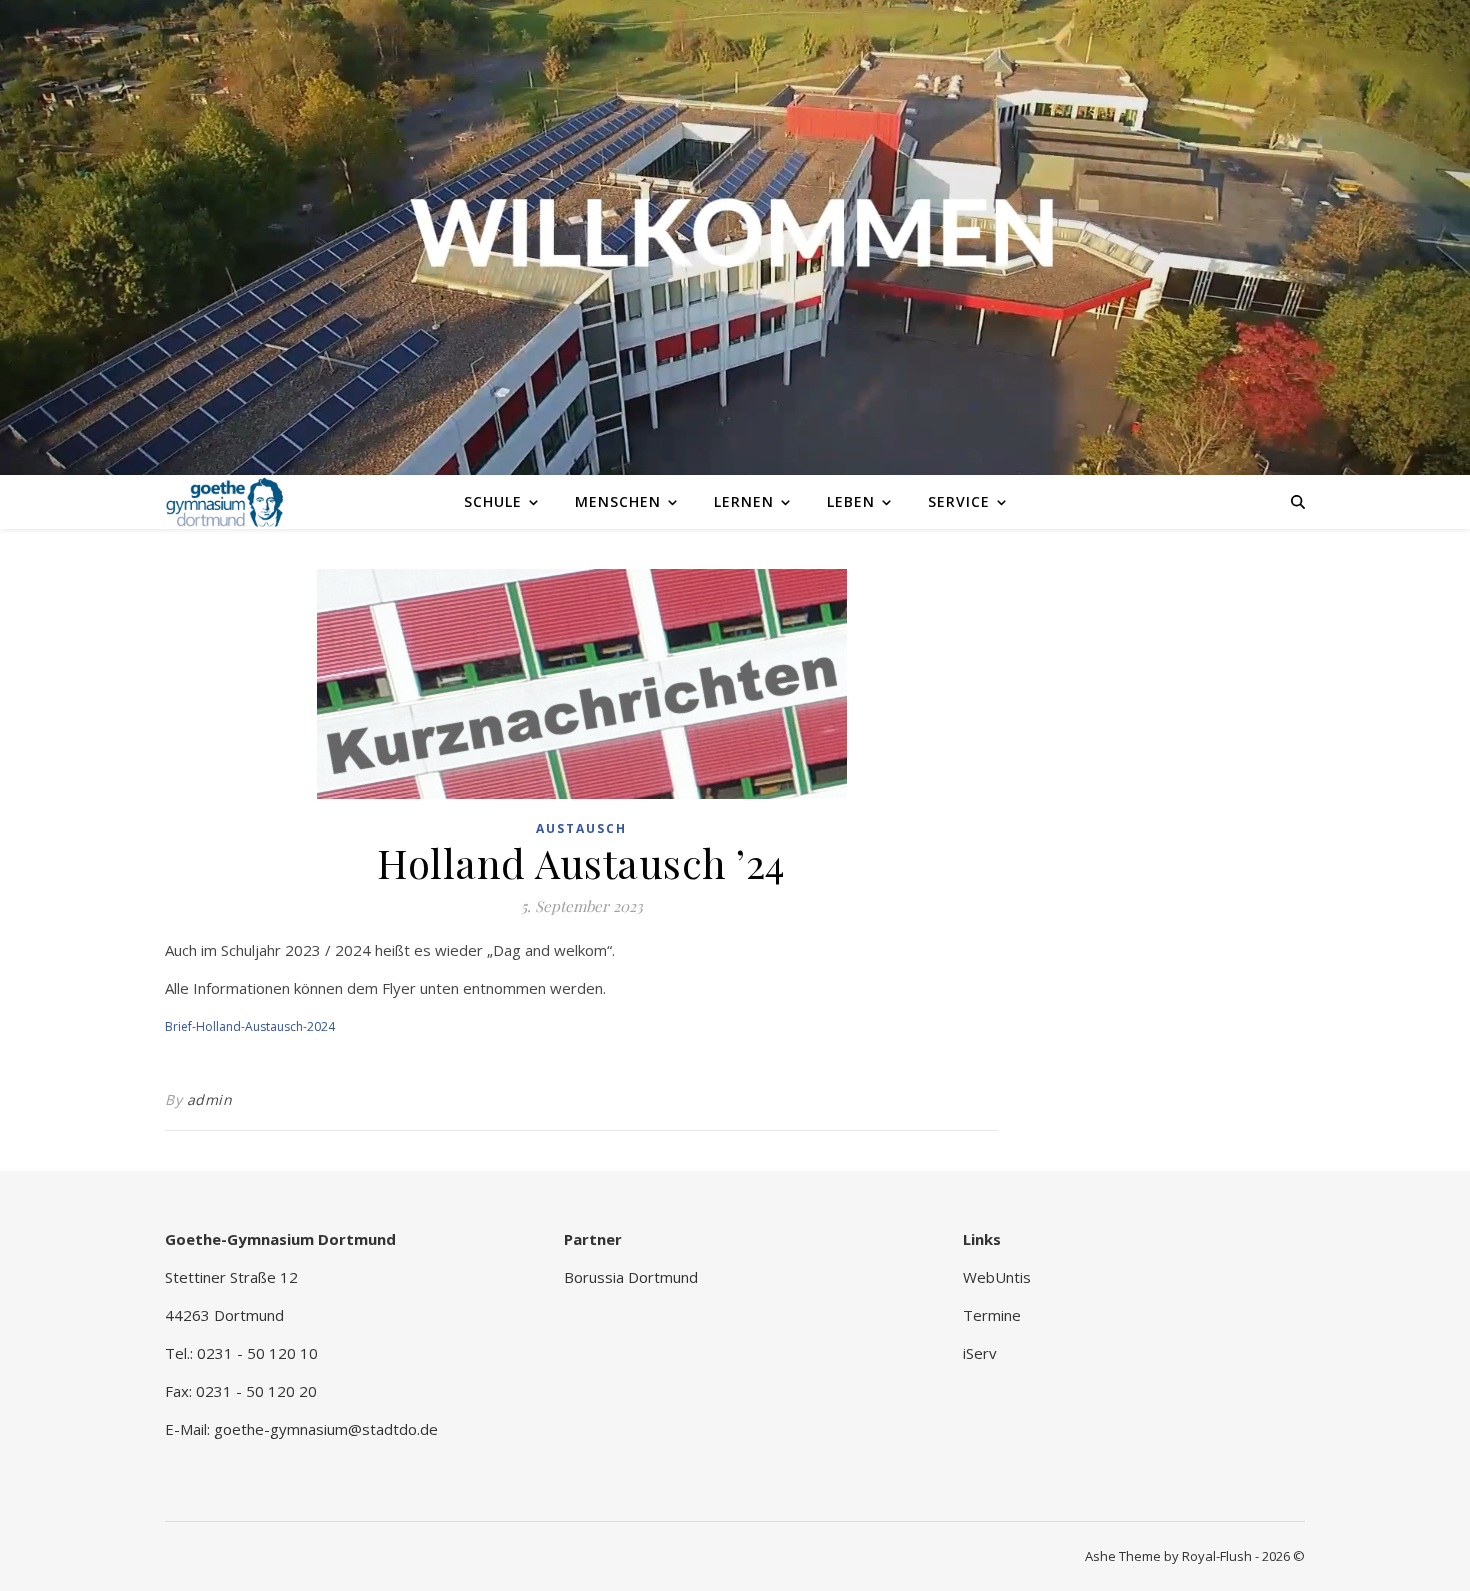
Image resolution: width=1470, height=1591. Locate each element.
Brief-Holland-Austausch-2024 (250, 1026)
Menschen (618, 501)
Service (959, 501)
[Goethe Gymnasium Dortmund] (225, 501)
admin (210, 1099)
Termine (992, 1315)
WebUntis (997, 1277)
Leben (851, 501)
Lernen (744, 501)
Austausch (581, 828)
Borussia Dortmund (631, 1277)
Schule (493, 501)
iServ (980, 1353)
